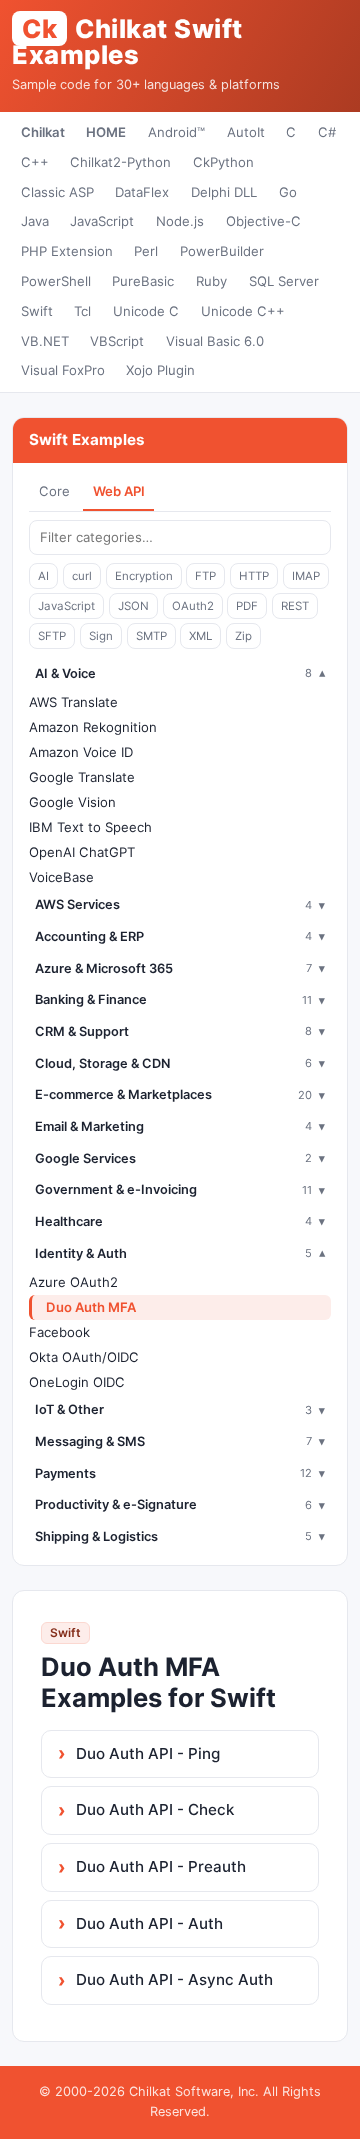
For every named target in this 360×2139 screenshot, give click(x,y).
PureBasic (143, 281)
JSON (133, 606)
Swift (37, 311)
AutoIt (246, 132)
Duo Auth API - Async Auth (174, 1979)
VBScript (117, 341)
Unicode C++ (243, 311)
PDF (247, 606)
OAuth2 (193, 606)
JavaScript (102, 221)
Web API (119, 491)
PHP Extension (67, 251)
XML (200, 636)
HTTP (254, 576)
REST (295, 606)
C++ (35, 162)
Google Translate (82, 777)
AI (43, 576)
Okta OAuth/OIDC (84, 1357)
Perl (146, 251)
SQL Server (284, 281)
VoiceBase (61, 877)
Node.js (180, 221)
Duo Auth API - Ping (148, 1753)
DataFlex (142, 192)
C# (327, 132)
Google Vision (72, 802)
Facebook (59, 1332)
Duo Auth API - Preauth (161, 1866)
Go (288, 192)
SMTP (151, 636)
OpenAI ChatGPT (82, 852)
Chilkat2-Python (120, 162)
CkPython (223, 162)
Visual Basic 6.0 (215, 341)
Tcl (82, 311)
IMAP (306, 576)
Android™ (176, 132)
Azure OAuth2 (73, 1282)
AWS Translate (73, 702)
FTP (205, 576)
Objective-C (263, 221)
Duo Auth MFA (91, 1307)
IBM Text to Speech (90, 827)
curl (82, 576)
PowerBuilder (222, 251)
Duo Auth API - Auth (149, 1923)
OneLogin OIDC (77, 1382)
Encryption (144, 576)
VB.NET (45, 341)
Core (54, 491)
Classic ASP (57, 192)
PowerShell (56, 281)
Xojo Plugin (160, 370)
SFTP (52, 636)
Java (35, 221)
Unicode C (146, 311)
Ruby (211, 281)
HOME (106, 132)
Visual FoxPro (63, 370)
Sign (101, 636)
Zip (243, 636)
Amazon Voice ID (81, 752)
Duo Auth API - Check (155, 1809)
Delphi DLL (224, 192)
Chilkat (43, 132)
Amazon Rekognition (93, 727)
